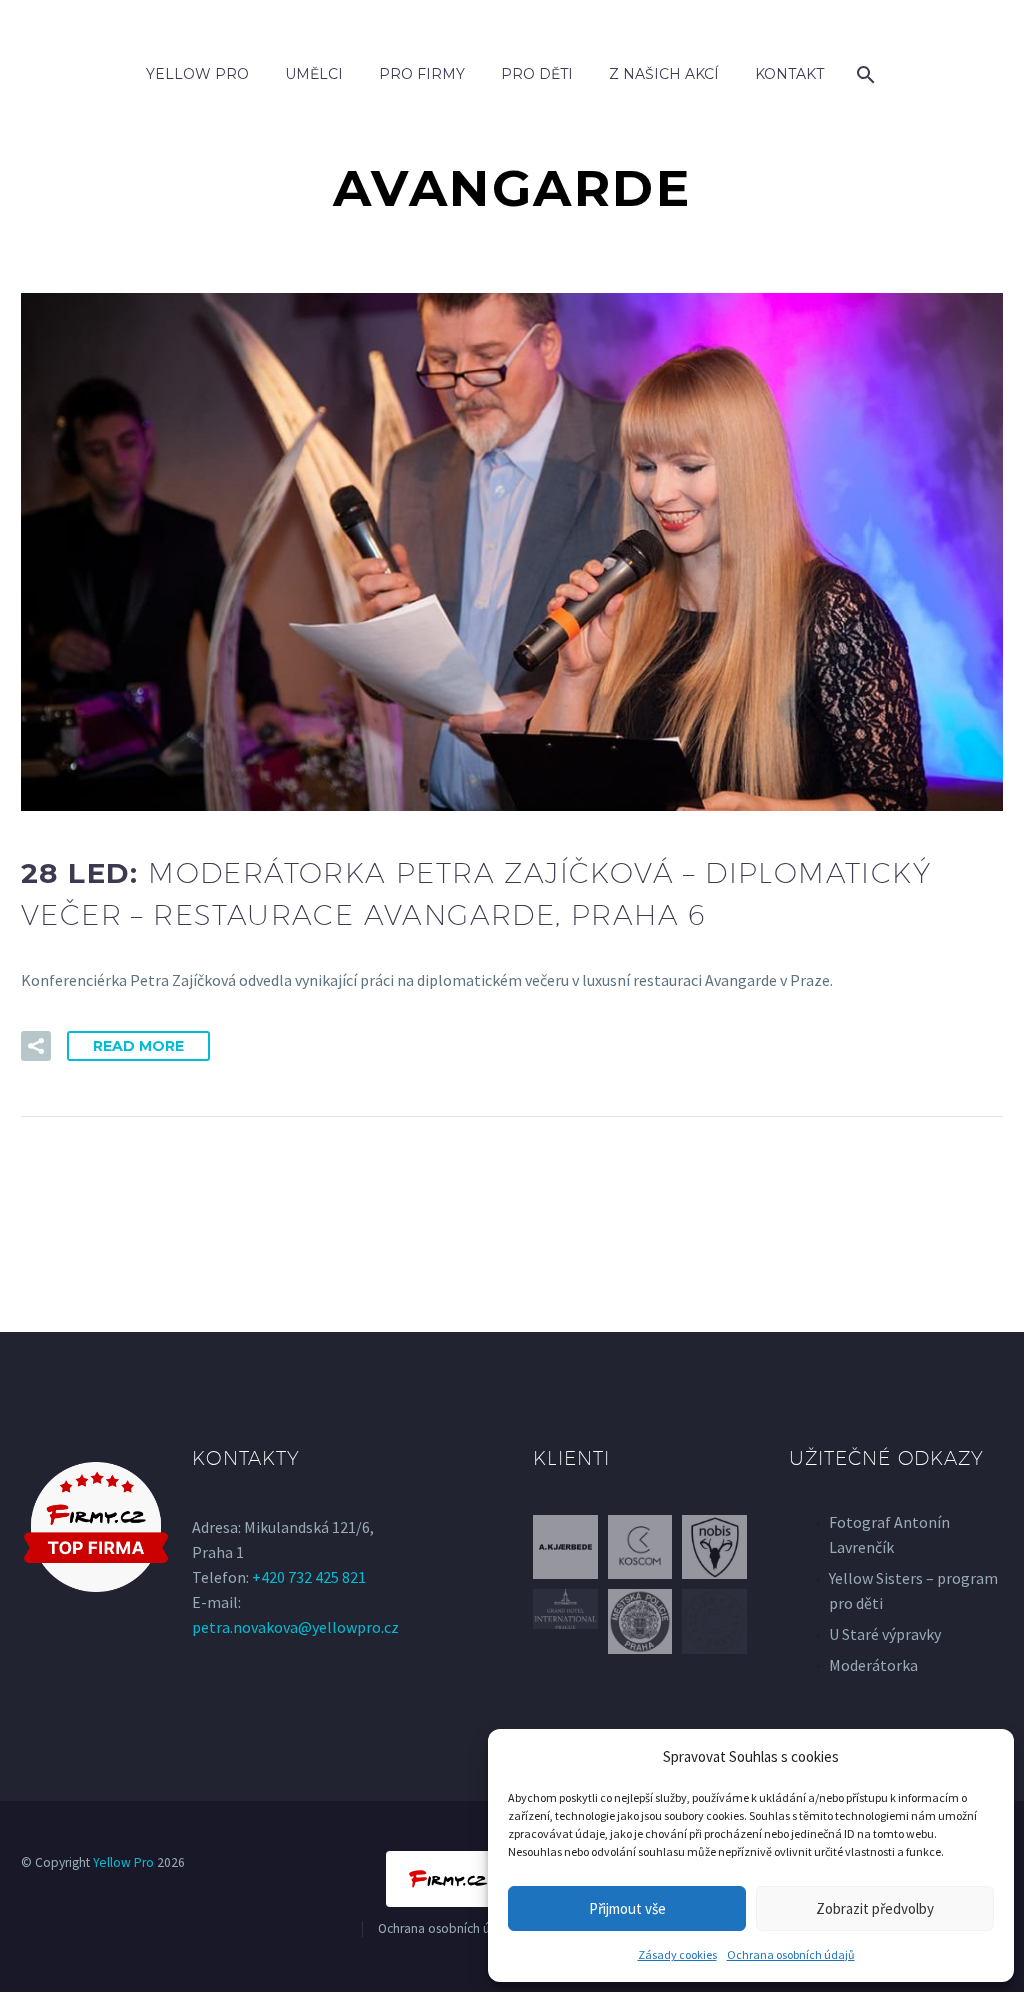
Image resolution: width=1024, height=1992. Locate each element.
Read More (138, 1046)
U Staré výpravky (885, 1634)
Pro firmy (422, 74)
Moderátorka (873, 1665)
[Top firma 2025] (96, 1527)
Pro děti (537, 74)
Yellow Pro (197, 74)
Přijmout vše (627, 1908)
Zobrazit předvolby (875, 1908)
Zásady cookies (677, 1954)
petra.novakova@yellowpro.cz (295, 1627)
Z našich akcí (664, 74)
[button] (36, 1046)
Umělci (314, 74)
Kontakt (789, 74)
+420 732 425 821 (309, 1577)
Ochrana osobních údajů (791, 1954)
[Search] (864, 74)
